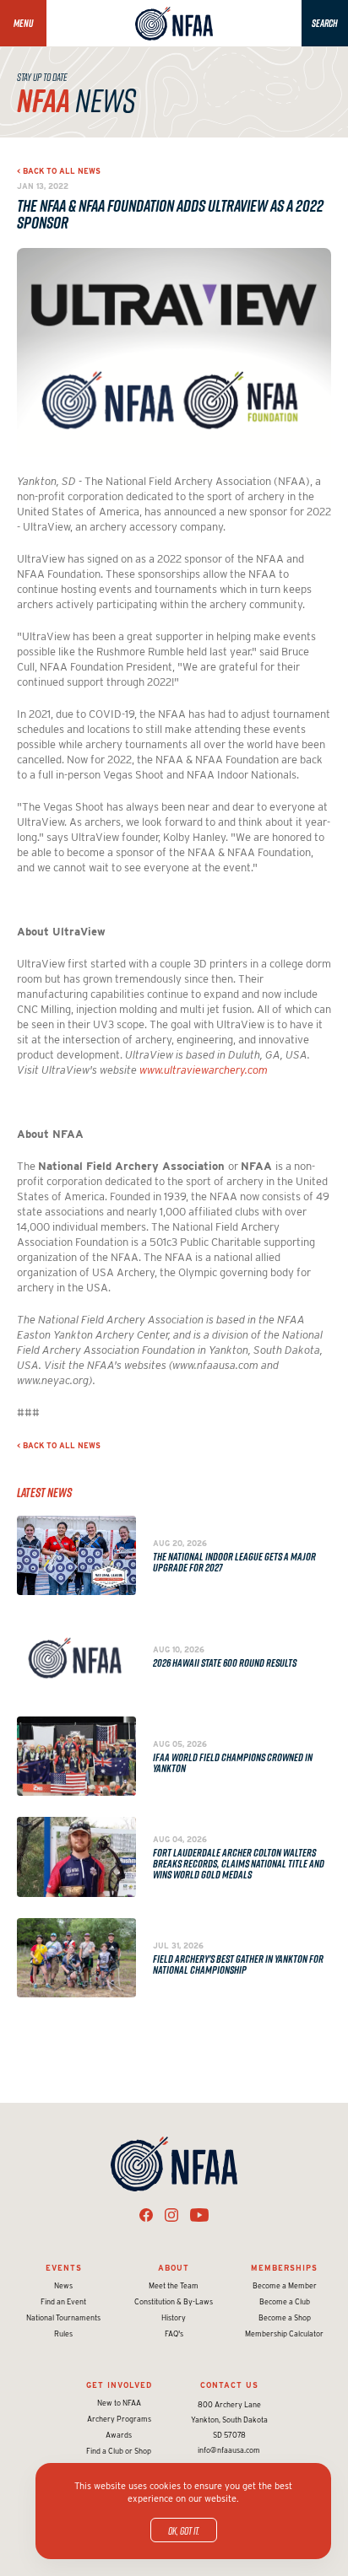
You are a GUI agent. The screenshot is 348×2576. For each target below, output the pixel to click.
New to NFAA (119, 2403)
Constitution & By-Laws (174, 2301)
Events (64, 2268)
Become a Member (285, 2285)
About (174, 2268)
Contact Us (229, 2385)
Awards (119, 2435)
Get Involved (119, 2385)
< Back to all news (59, 171)
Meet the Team (174, 2285)
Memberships (284, 2268)
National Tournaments (63, 2317)
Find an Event (63, 2301)
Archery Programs (119, 2419)
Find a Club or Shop (119, 2451)
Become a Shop (285, 2317)
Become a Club (285, 2301)
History (174, 2317)
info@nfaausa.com (229, 2450)
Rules (63, 2333)
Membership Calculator (284, 2333)
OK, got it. (184, 2530)
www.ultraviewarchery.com (204, 1070)
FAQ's (174, 2333)
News (63, 2285)
